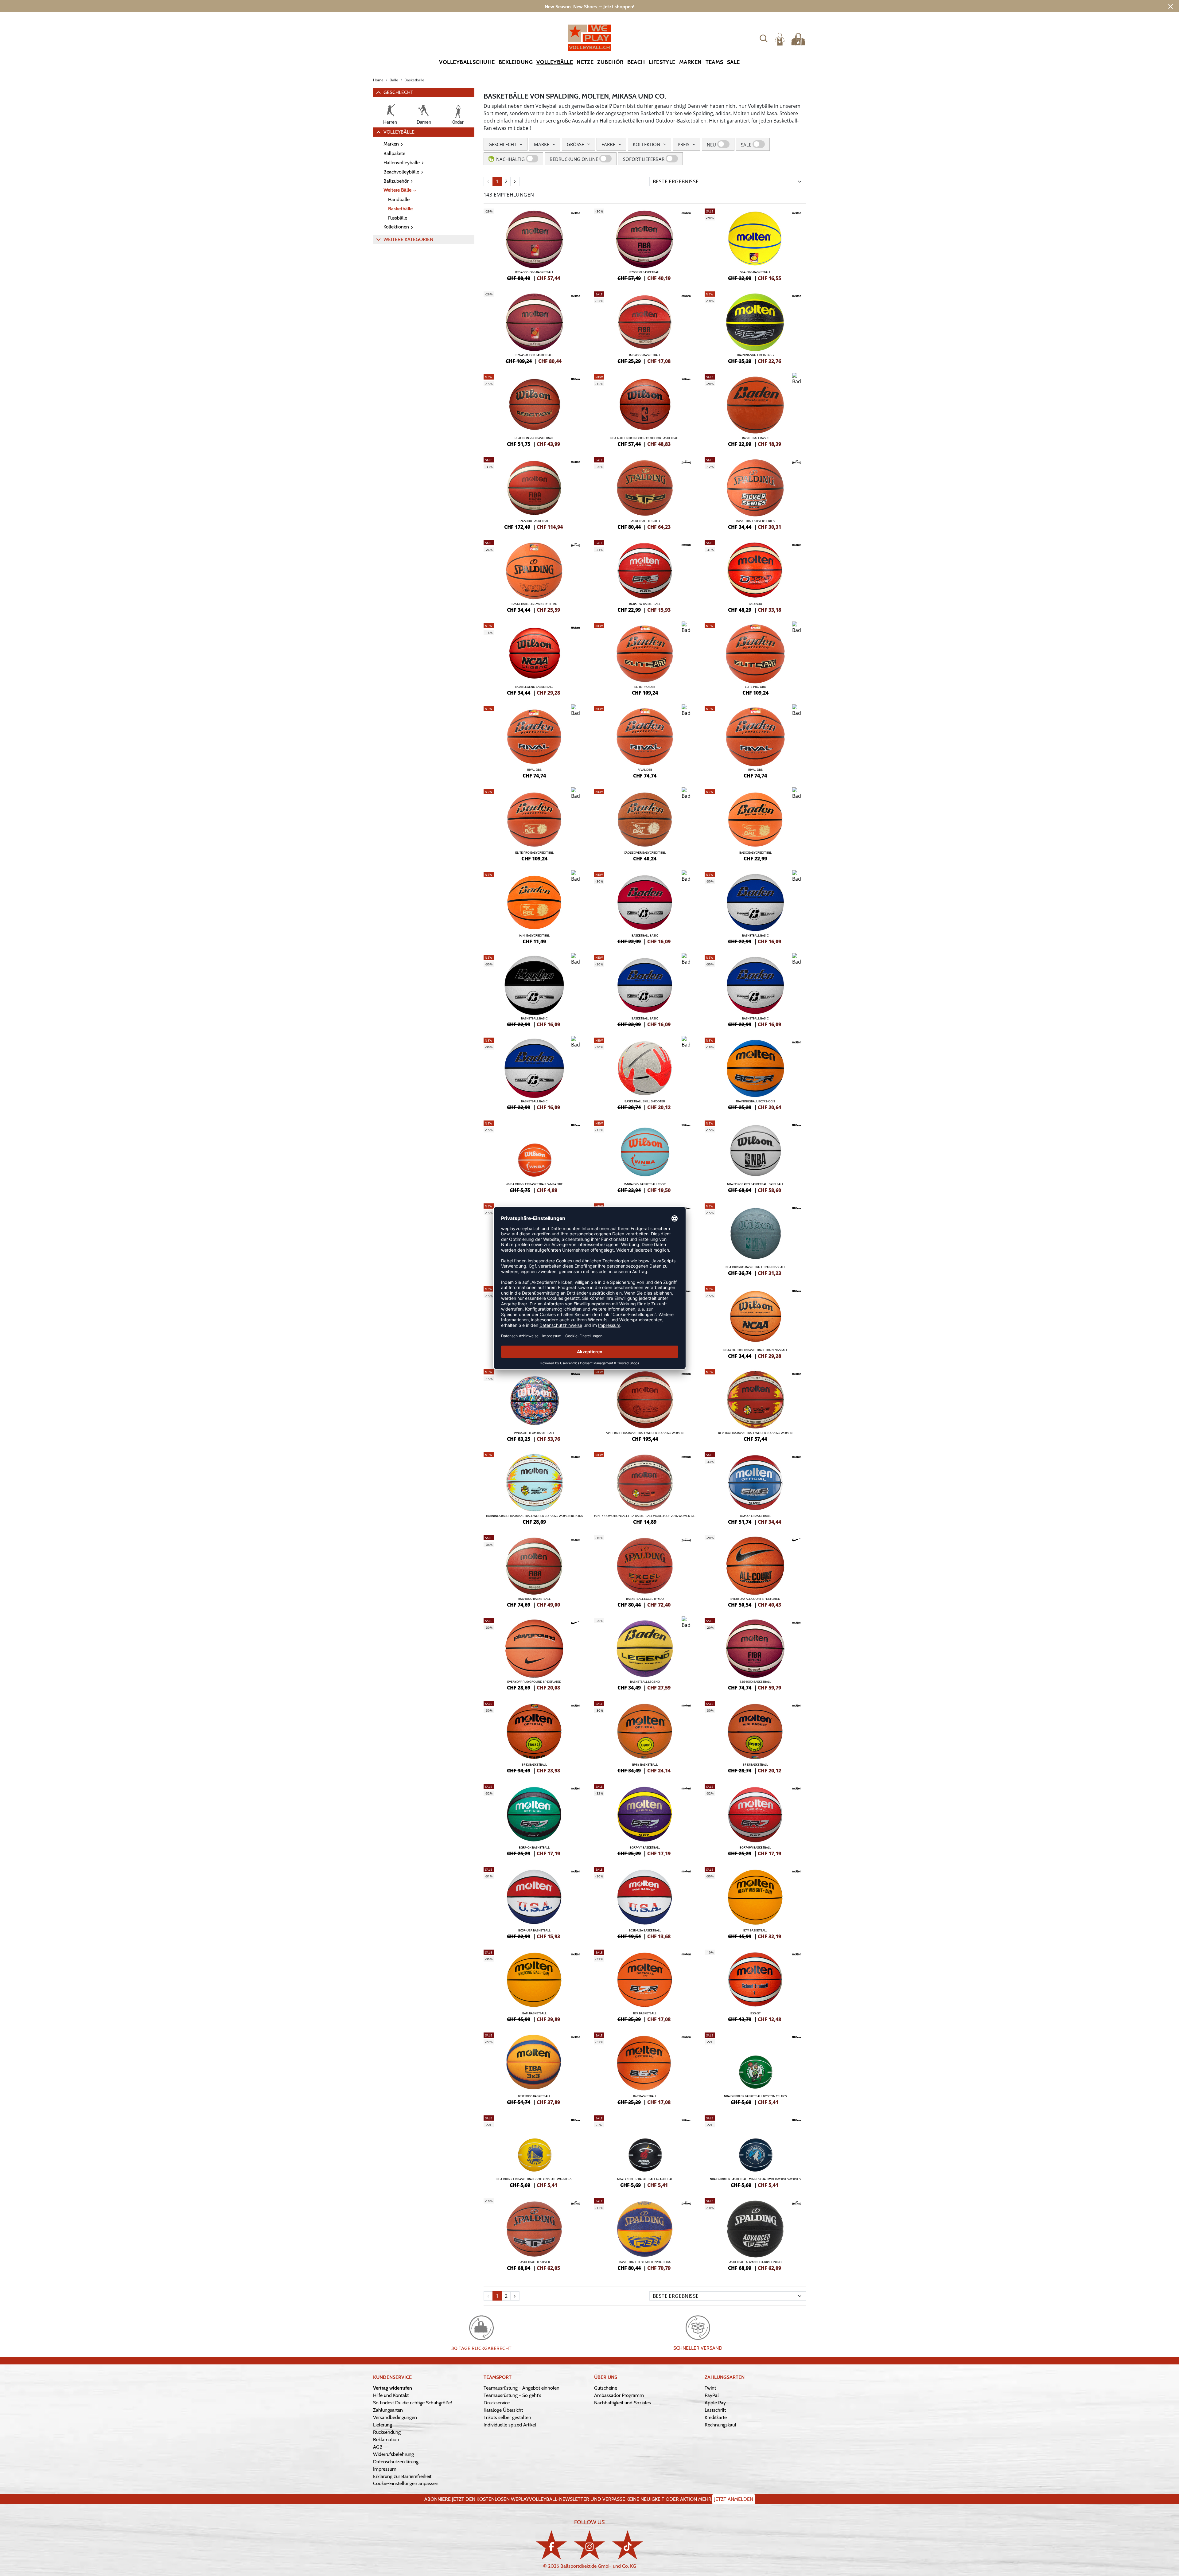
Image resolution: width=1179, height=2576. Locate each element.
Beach (636, 62)
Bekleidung (516, 62)
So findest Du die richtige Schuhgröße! (412, 2403)
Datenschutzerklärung (396, 2462)
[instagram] (589, 2545)
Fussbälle (398, 218)
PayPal (712, 2395)
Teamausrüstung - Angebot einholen (521, 2388)
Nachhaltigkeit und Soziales (623, 2403)
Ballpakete (394, 153)
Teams (714, 62)
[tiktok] (628, 2545)
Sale (733, 62)
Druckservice (497, 2403)
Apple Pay (715, 2403)
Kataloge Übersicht (503, 2410)
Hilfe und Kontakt (391, 2395)
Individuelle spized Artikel (510, 2425)
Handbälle (399, 199)
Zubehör (610, 62)
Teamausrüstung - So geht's (512, 2395)
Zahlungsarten (388, 2410)
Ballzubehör (396, 181)
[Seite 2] (515, 181)
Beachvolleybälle (401, 172)
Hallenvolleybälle (402, 163)
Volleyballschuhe (467, 62)
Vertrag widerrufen (393, 2388)
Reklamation (386, 2440)
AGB (378, 2447)
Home (378, 80)
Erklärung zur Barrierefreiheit (402, 2476)
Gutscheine (606, 2388)
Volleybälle (555, 62)
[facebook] (551, 2545)
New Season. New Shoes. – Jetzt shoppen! (589, 7)
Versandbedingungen (395, 2417)
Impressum (385, 2469)
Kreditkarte (716, 2417)
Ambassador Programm (619, 2395)
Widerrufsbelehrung (393, 2454)
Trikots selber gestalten (507, 2417)
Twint (710, 2388)
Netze (585, 62)
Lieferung (383, 2425)
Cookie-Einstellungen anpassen (406, 2483)
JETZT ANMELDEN (734, 2499)
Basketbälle (400, 209)
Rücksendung (387, 2432)
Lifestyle (662, 62)
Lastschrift (715, 2410)
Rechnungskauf (720, 2425)
